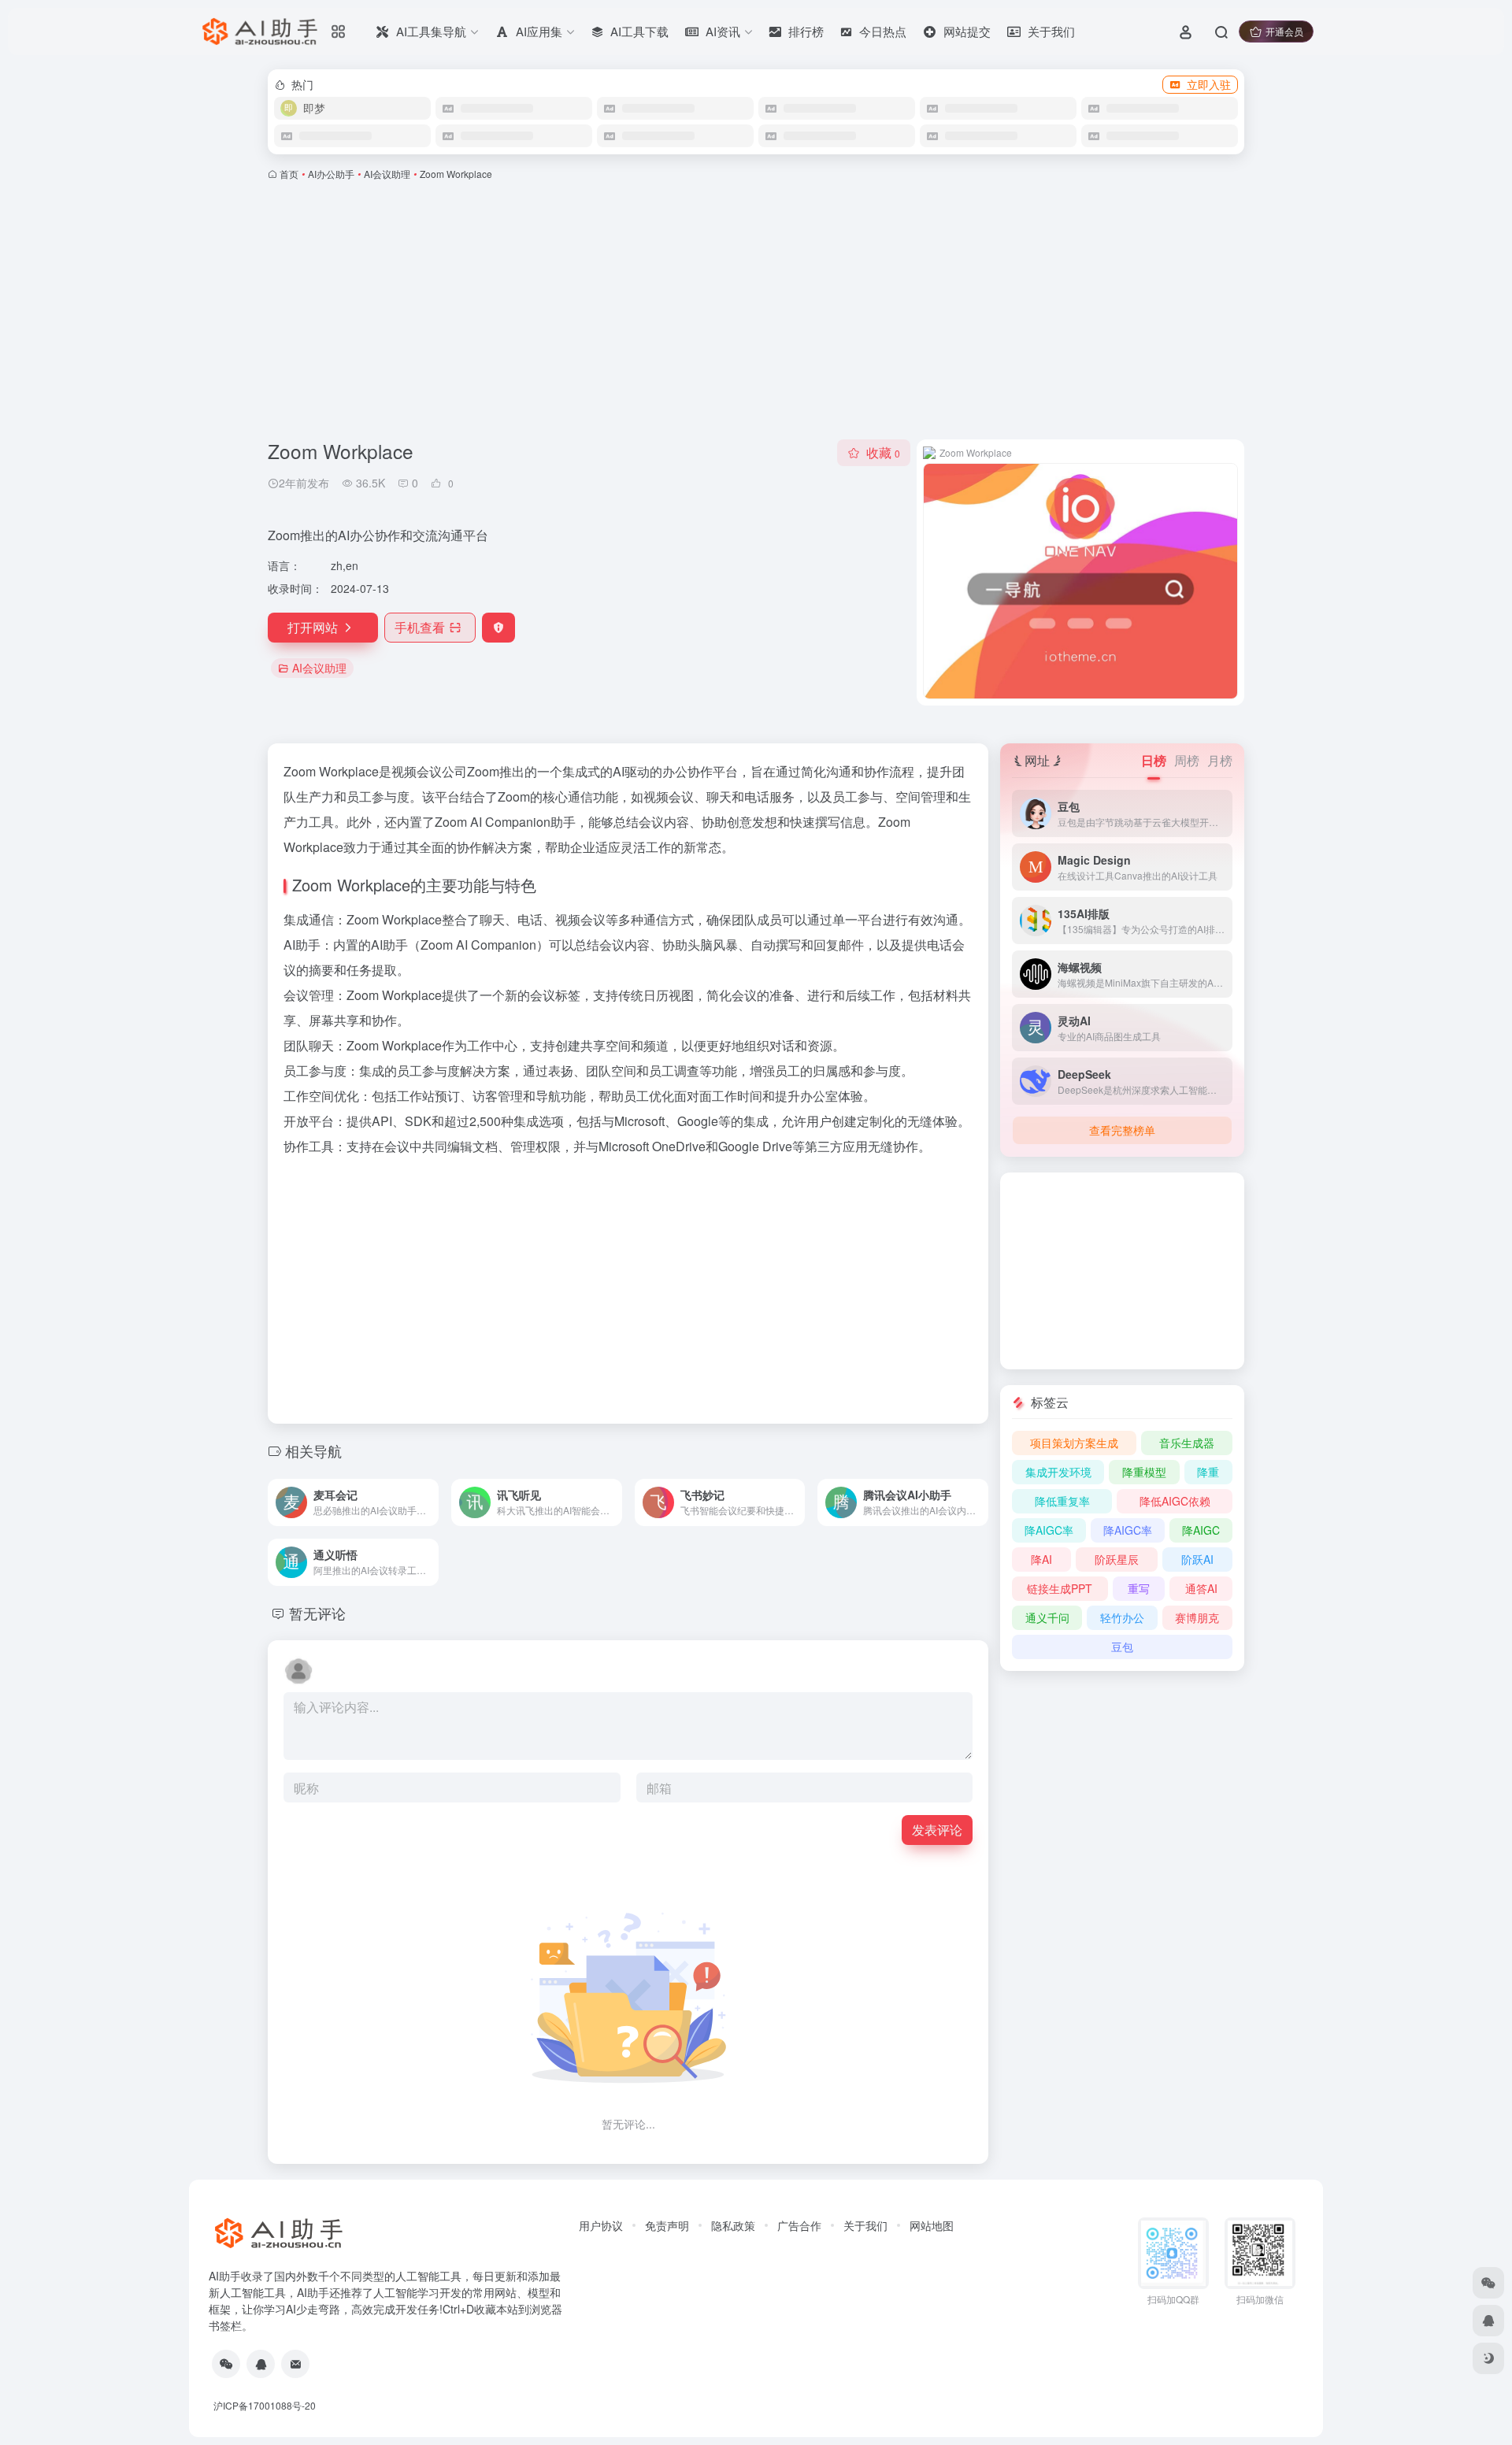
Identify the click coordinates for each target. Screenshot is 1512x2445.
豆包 (1122, 1647)
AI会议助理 (387, 174)
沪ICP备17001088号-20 (265, 2405)
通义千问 (1047, 1617)
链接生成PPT (1060, 1588)
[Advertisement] (756, 310)
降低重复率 (1062, 1501)
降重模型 (1144, 1472)
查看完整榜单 (1122, 1130)
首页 (289, 174)
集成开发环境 (1058, 1472)
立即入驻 (1209, 84)
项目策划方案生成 (1074, 1443)
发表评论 (937, 1830)
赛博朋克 (1197, 1617)
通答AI (1201, 1588)
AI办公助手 (331, 174)
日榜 (1154, 760)
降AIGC (1201, 1530)
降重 (1208, 1472)
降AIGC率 (1049, 1530)
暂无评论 (317, 1613)
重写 (1139, 1588)
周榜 (1187, 760)
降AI (1041, 1559)
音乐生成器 (1187, 1443)
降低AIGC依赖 (1175, 1501)
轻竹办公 (1122, 1617)
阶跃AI (1197, 1559)
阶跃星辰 (1117, 1559)
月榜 (1220, 760)
